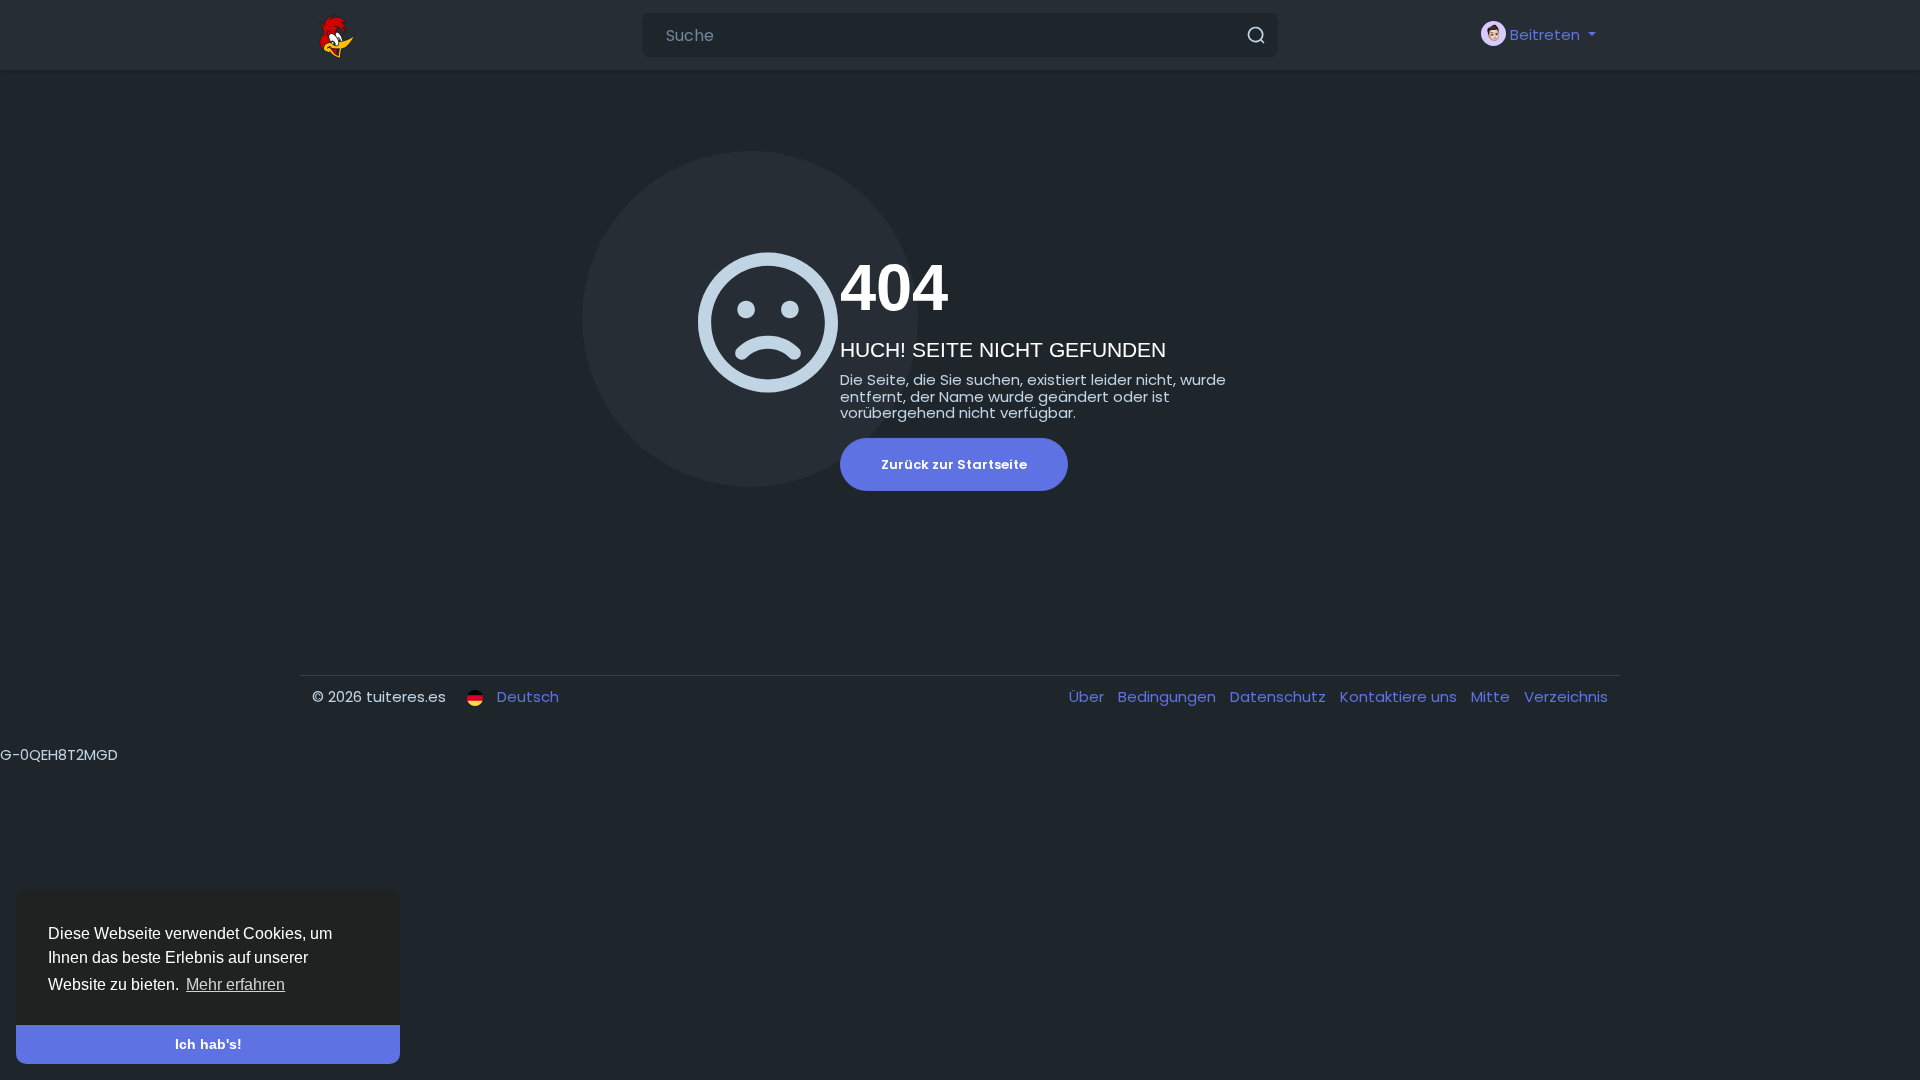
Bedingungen (1169, 696)
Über (1088, 696)
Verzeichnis (1566, 696)
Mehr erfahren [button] (235, 984)
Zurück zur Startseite (954, 464)
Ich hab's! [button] (208, 1044)
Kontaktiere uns (1400, 696)
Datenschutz (1280, 696)
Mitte (1492, 696)
